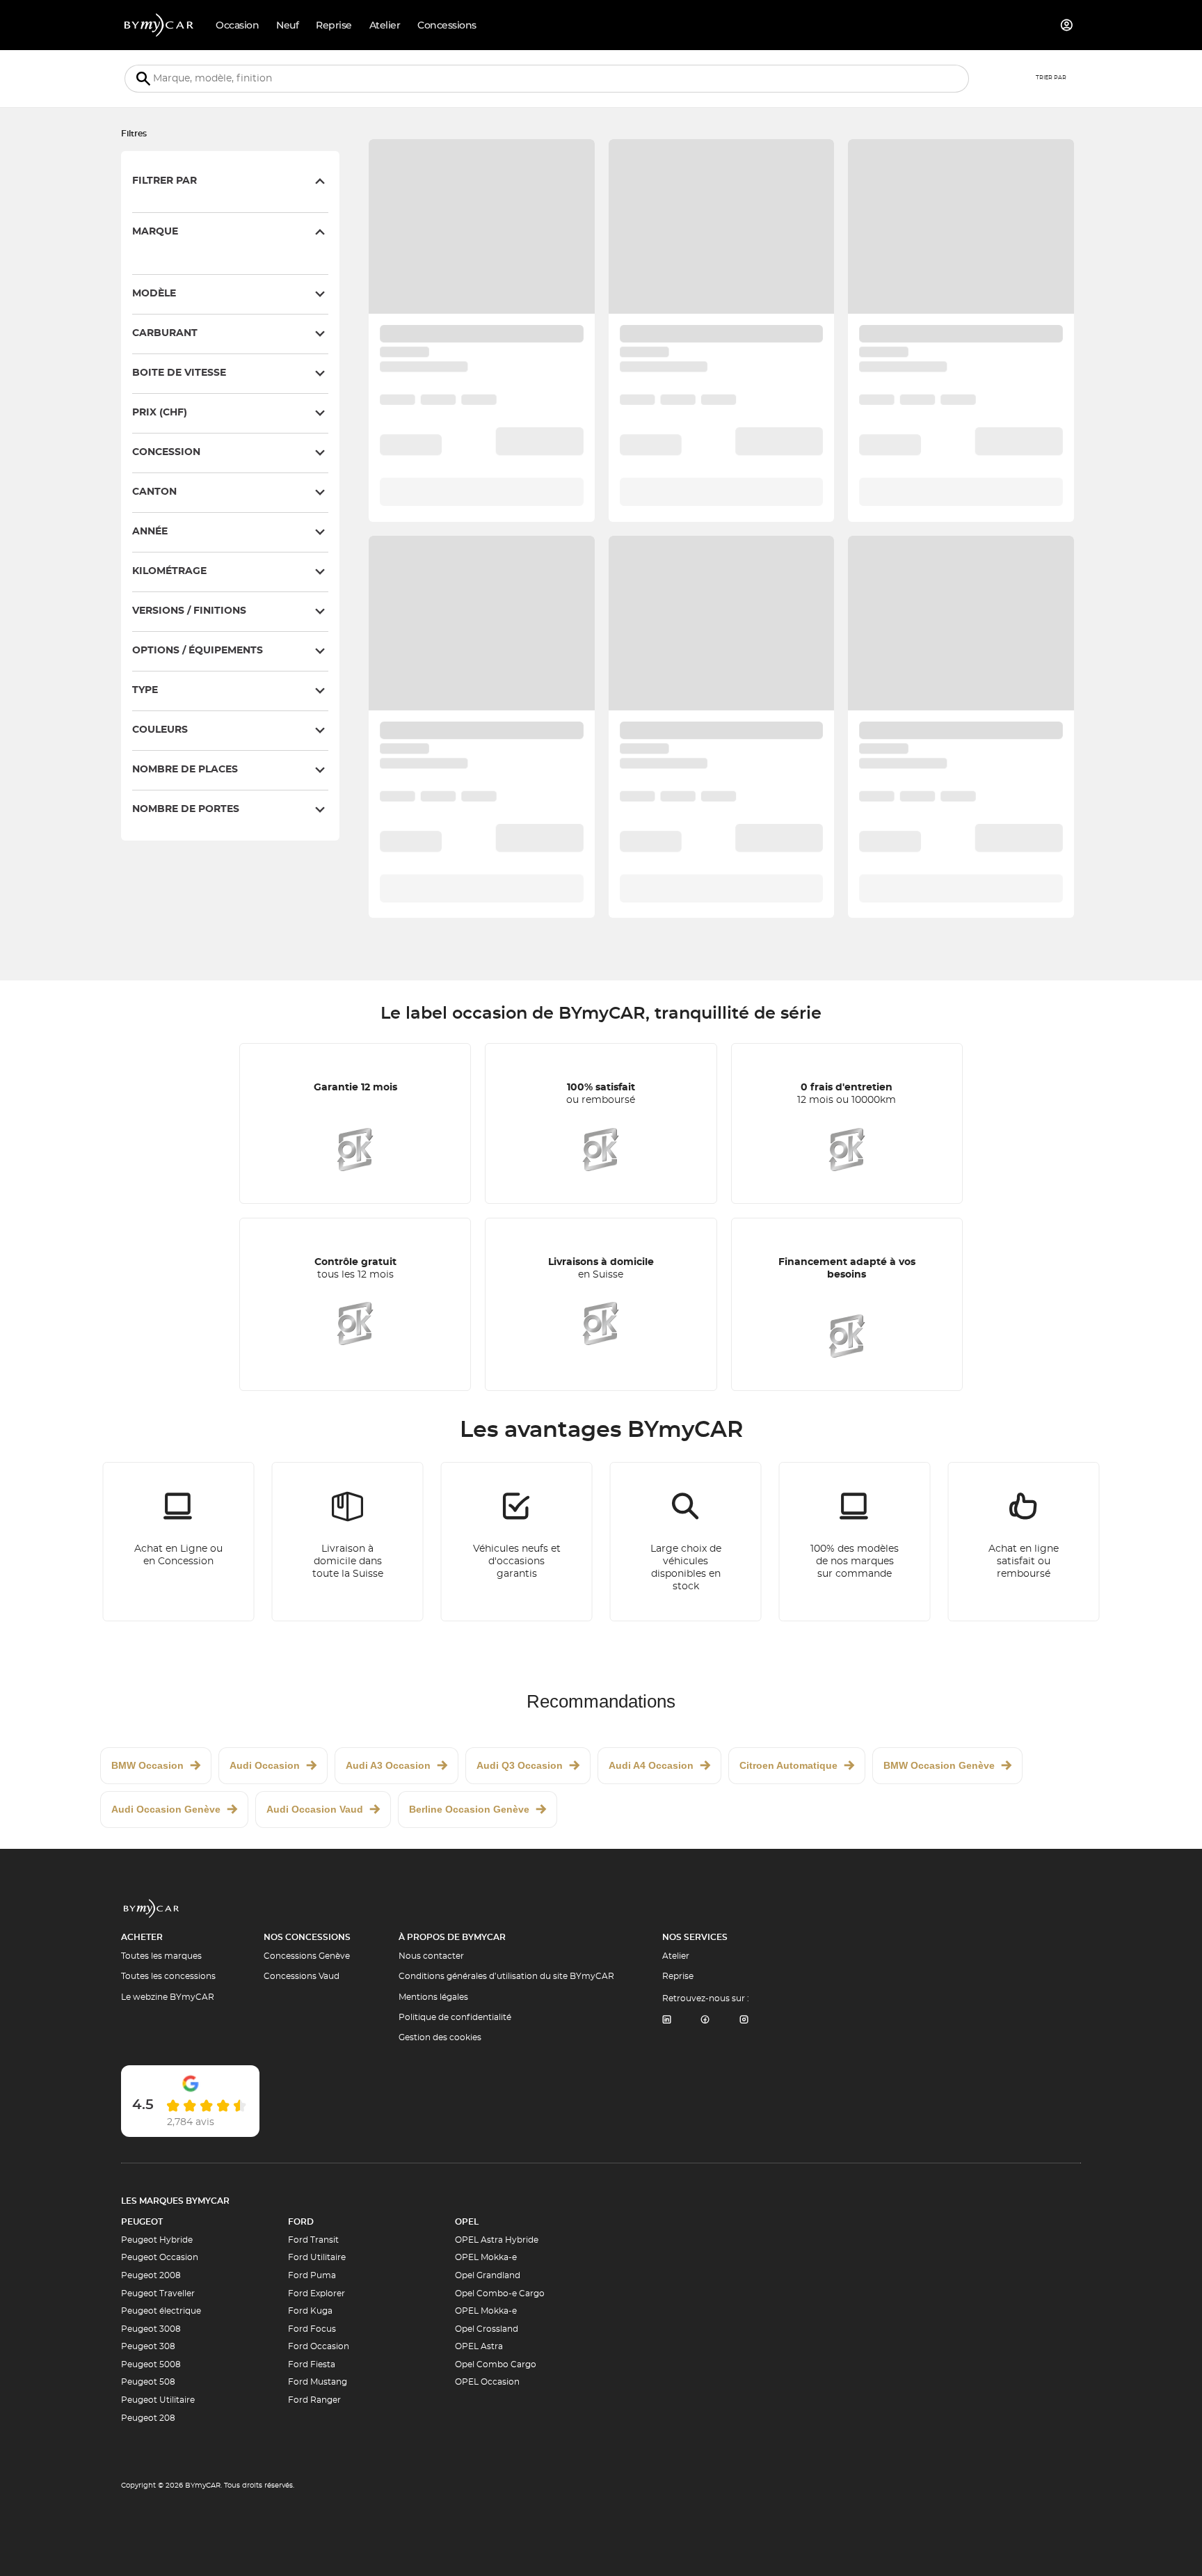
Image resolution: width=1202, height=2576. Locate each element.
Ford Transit (313, 2240)
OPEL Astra (479, 2346)
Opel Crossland (487, 2329)
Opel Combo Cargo (496, 2364)
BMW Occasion (147, 1765)
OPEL (467, 2222)
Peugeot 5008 (151, 2364)
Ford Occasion (319, 2346)
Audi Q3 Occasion (520, 1765)
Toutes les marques (161, 1956)
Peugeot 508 (148, 2382)
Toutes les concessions (168, 1976)
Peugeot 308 (148, 2346)
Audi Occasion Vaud (315, 1809)
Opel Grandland (488, 2275)
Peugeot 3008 (151, 2329)
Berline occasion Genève (469, 1809)
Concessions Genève (307, 1956)
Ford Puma (312, 2275)
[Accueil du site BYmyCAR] (159, 25)
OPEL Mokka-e (486, 2257)
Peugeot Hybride (157, 2240)
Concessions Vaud (302, 1976)
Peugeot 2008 (151, 2275)
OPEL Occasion (487, 2382)
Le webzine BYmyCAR (168, 1997)
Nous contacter (431, 1956)
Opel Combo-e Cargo (500, 2293)
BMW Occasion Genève (939, 1765)
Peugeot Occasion (160, 2257)
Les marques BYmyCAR (175, 2201)
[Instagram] (744, 2020)
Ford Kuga (310, 2311)
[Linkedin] (666, 2020)
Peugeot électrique (161, 2311)
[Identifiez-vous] (1067, 25)
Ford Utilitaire (317, 2257)
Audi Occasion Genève (166, 1809)
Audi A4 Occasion (651, 1765)
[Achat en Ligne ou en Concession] (179, 1542)
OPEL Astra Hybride (497, 2240)
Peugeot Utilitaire (158, 2400)
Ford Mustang (318, 2382)
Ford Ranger (314, 2400)
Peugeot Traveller (158, 2293)
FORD (301, 2222)
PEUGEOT (142, 2222)
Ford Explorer (316, 2293)
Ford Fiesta (312, 2364)
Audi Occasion (265, 1765)
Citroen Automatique (788, 1765)
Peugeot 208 (148, 2418)
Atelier (676, 1956)
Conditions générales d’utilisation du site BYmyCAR (506, 1976)
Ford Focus (312, 2329)
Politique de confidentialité (455, 2017)
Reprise (678, 1976)
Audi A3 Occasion (388, 1765)
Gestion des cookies (440, 2037)
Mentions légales (433, 1997)
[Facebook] (705, 2020)
